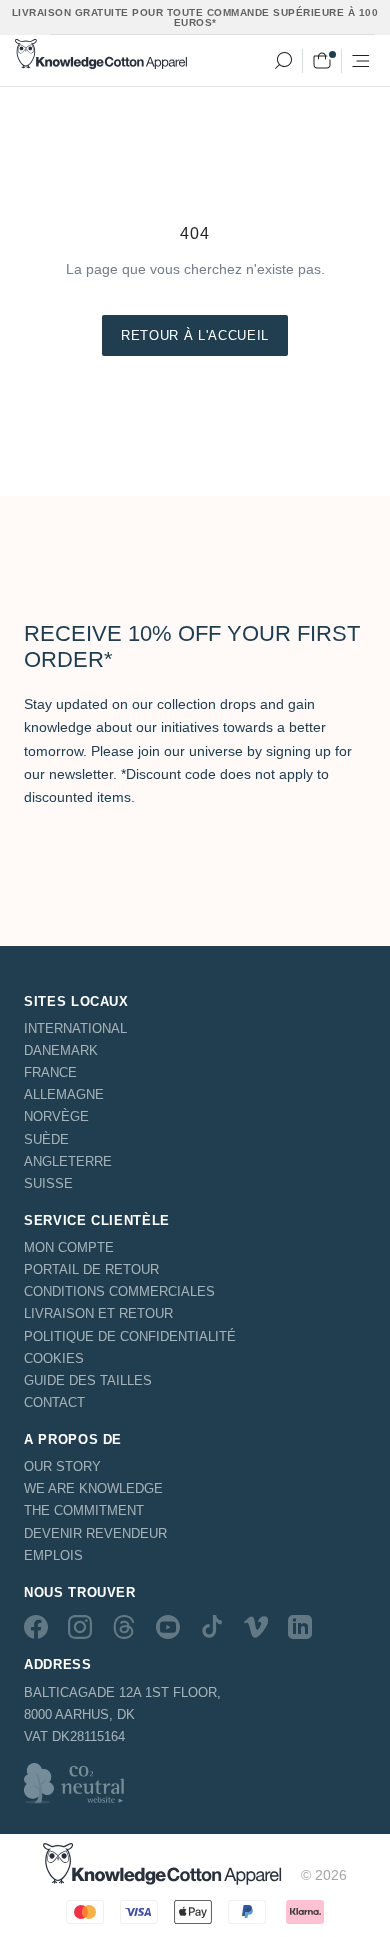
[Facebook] (36, 1627)
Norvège (56, 1116)
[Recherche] (283, 61)
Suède (46, 1139)
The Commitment (84, 1510)
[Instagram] (80, 1627)
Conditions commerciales (119, 1291)
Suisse (48, 1183)
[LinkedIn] (300, 1627)
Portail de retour (91, 1269)
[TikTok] (212, 1627)
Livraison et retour (98, 1313)
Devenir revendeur (95, 1533)
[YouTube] (168, 1627)
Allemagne (64, 1094)
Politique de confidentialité (130, 1336)
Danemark (61, 1050)
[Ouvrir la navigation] (361, 61)
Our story (62, 1466)
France (50, 1072)
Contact (54, 1402)
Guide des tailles (88, 1380)
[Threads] (124, 1627)
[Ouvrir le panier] (322, 61)
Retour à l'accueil (195, 335)
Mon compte (69, 1247)
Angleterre (68, 1161)
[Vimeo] (256, 1627)
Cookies (54, 1358)
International (75, 1028)
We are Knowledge (93, 1488)
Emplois (53, 1555)
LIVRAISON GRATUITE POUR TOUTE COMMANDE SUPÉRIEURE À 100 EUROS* (195, 17)
